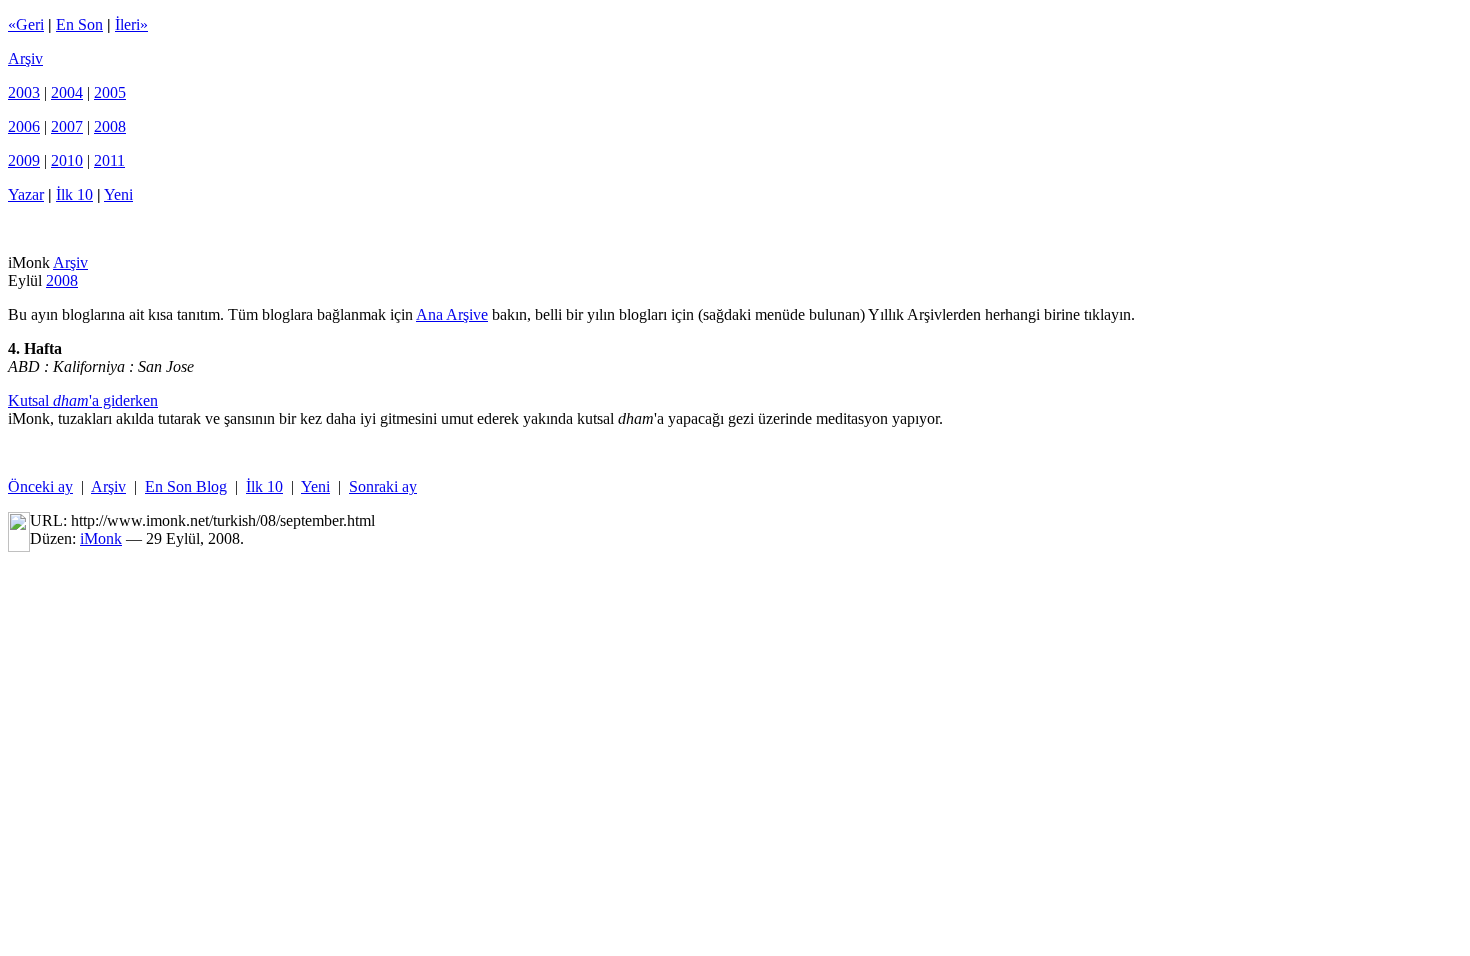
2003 (24, 92)
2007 (67, 126)
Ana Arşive (452, 314)
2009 (24, 160)
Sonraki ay (383, 486)
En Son (79, 24)
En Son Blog (186, 486)
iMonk (101, 538)
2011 (109, 160)
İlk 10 (74, 194)
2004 (67, 92)
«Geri (26, 24)
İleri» (131, 24)
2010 (67, 160)
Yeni (118, 194)
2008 (110, 126)
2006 (24, 126)
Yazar (26, 194)
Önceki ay (40, 486)
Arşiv (25, 58)
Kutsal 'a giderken (83, 400)
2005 (110, 92)
